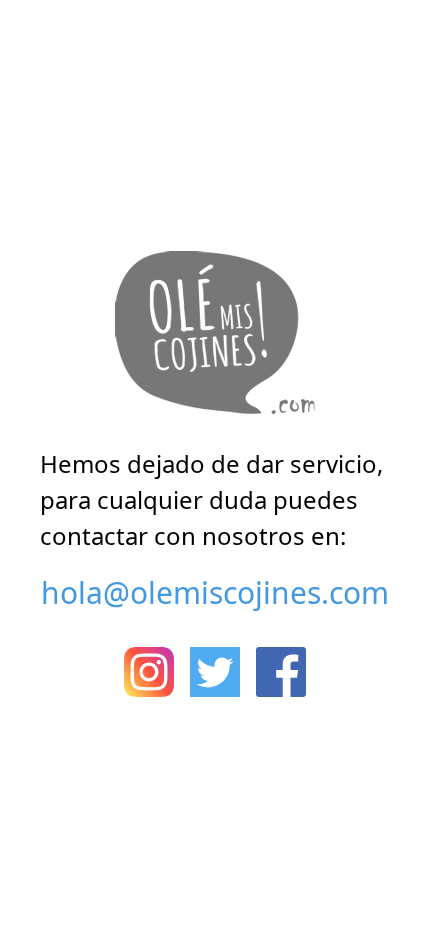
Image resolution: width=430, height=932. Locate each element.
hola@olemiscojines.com (215, 592)
